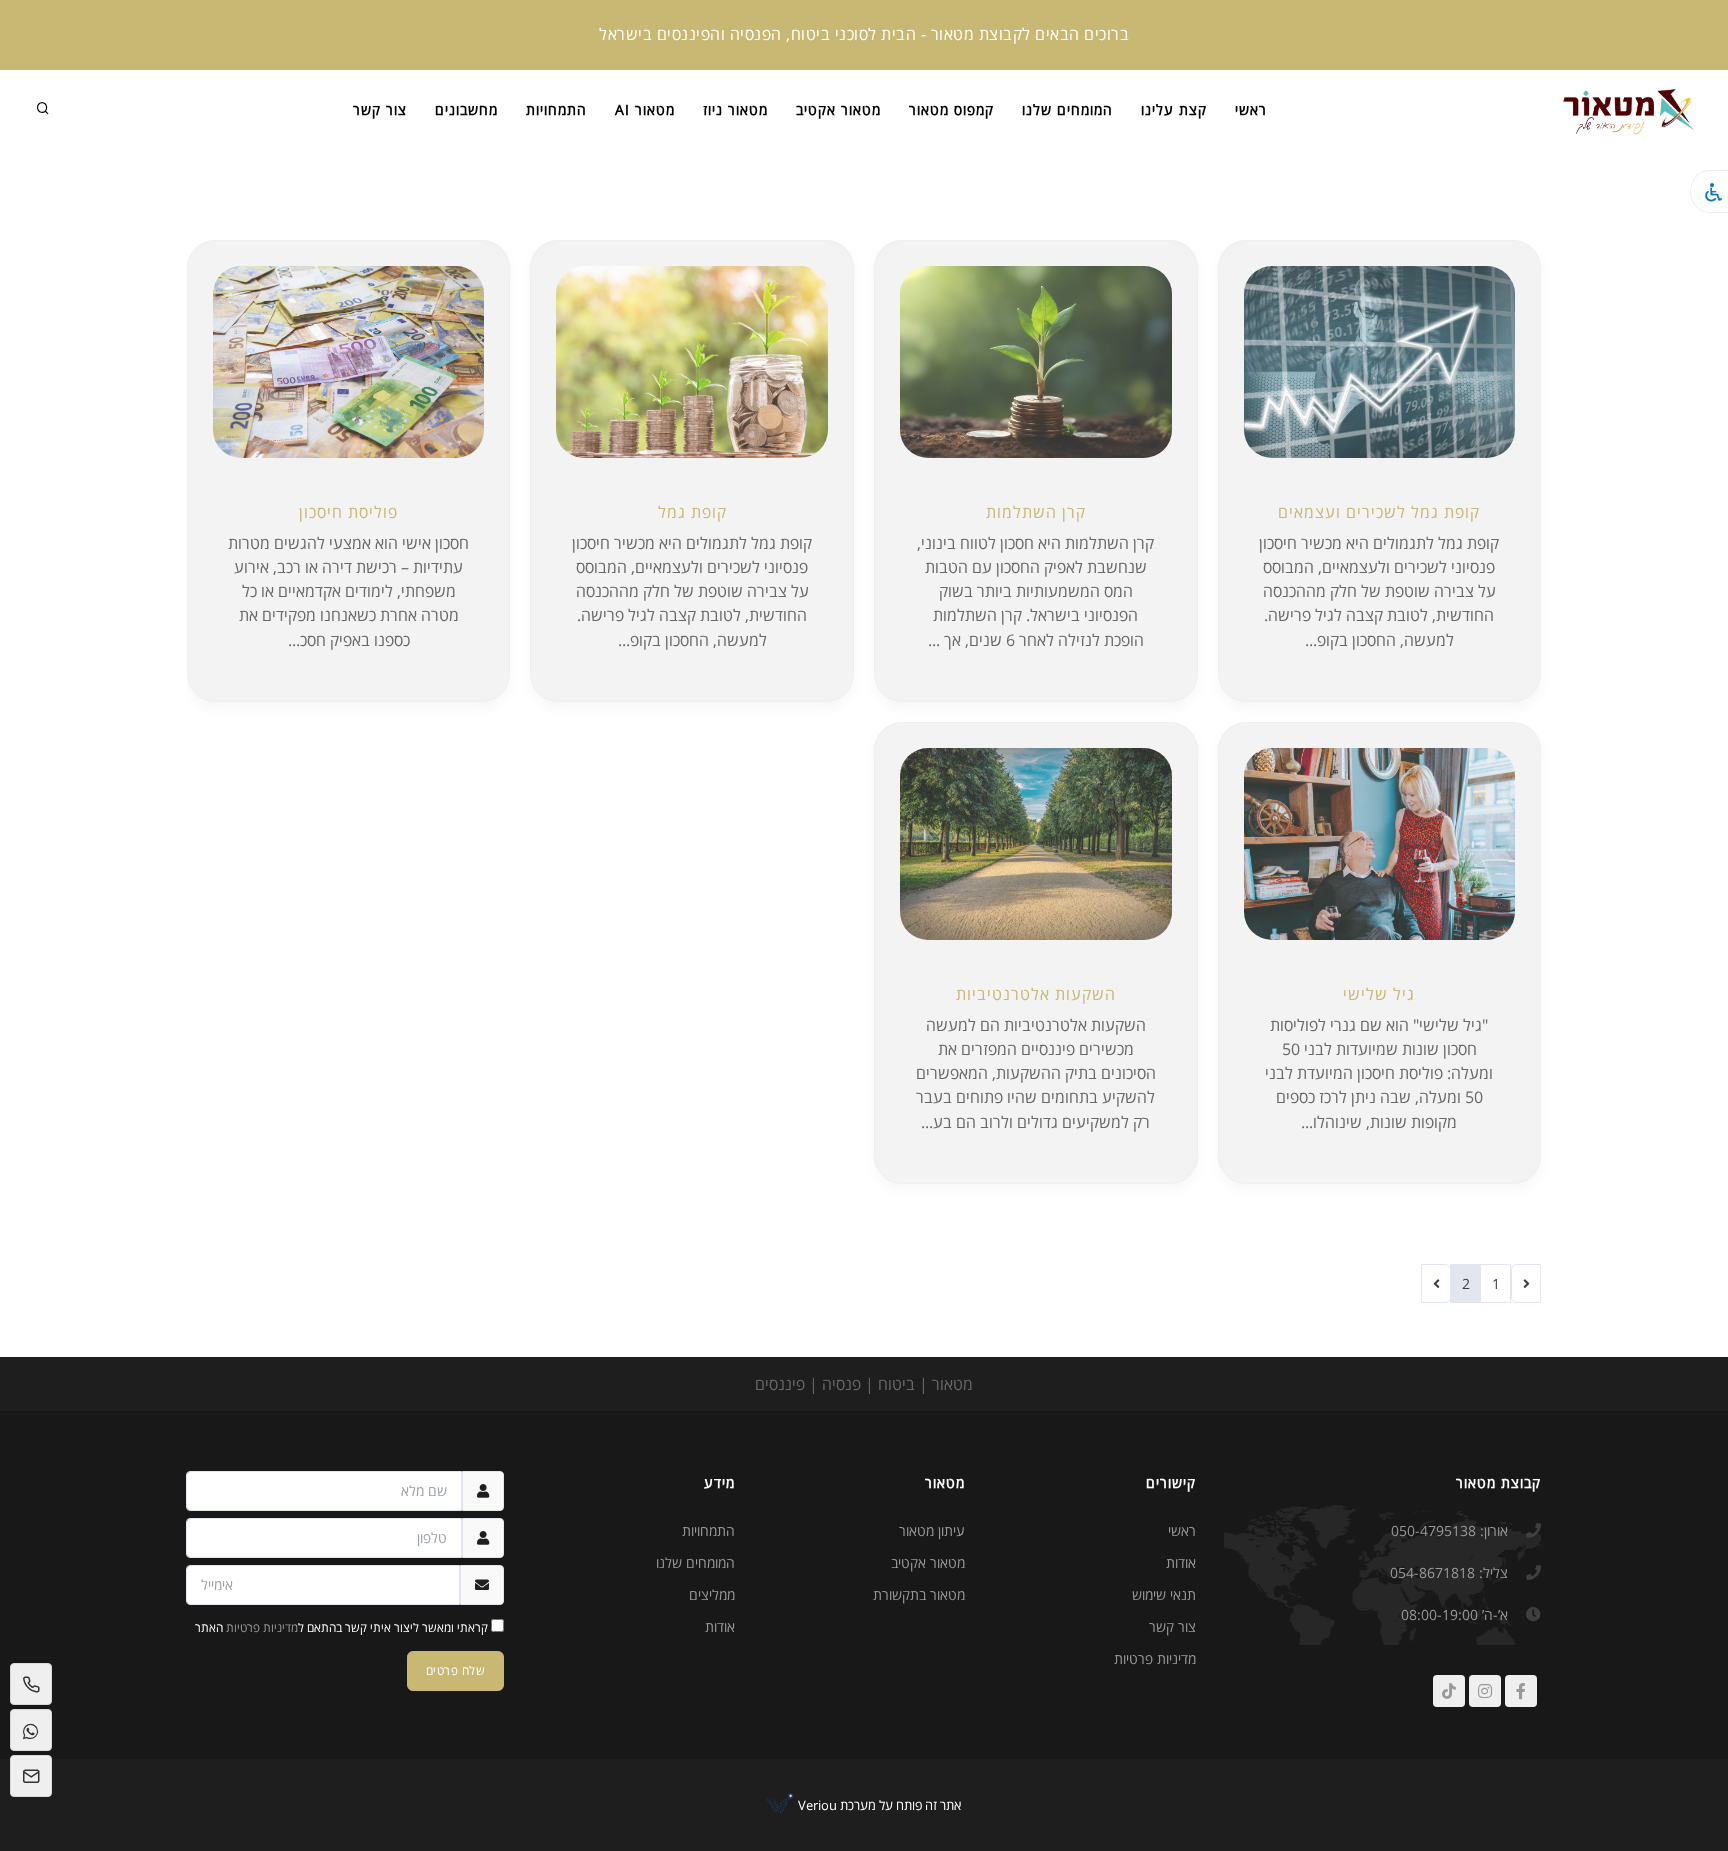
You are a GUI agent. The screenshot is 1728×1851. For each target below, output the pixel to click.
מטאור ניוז (735, 109)
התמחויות (556, 109)
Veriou (816, 1805)
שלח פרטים (456, 1670)
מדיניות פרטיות (1155, 1658)
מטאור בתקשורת (919, 1594)
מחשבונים (466, 109)
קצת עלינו (1174, 109)
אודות (1181, 1562)
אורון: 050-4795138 (1449, 1530)
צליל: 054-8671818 (1449, 1572)
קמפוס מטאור (951, 109)
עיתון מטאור (932, 1530)
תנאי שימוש (1164, 1594)
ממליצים (712, 1594)
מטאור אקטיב (838, 109)
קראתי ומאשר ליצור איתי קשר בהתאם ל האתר (343, 1627)
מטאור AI (645, 109)
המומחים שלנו (1067, 109)
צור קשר (380, 109)
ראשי (1251, 109)
